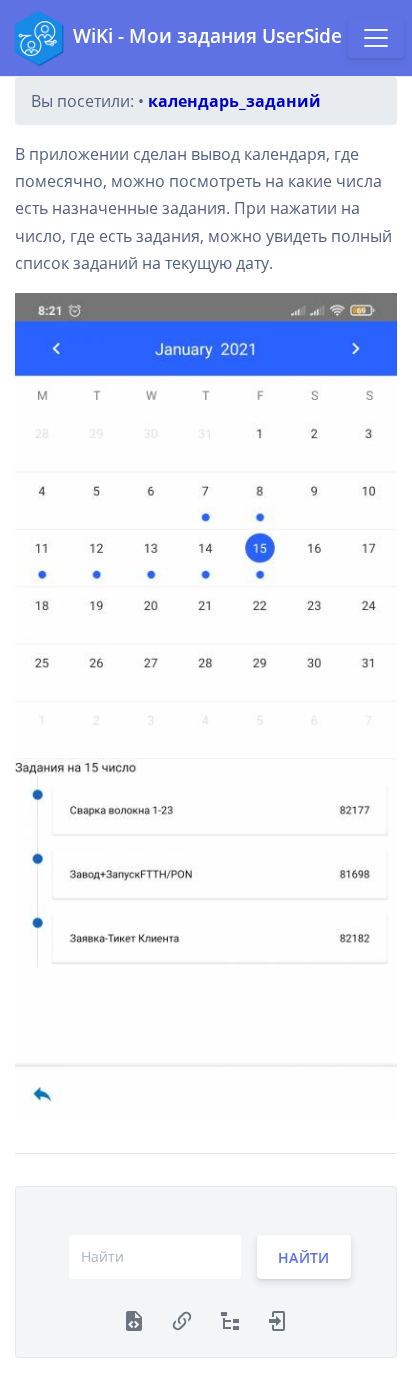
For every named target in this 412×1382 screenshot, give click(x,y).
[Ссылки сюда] (182, 1319)
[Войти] (278, 1319)
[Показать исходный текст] (134, 1319)
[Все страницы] (230, 1319)
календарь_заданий (234, 101)
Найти (304, 1256)
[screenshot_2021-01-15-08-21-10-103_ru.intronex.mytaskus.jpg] (206, 707)
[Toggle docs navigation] (376, 38)
